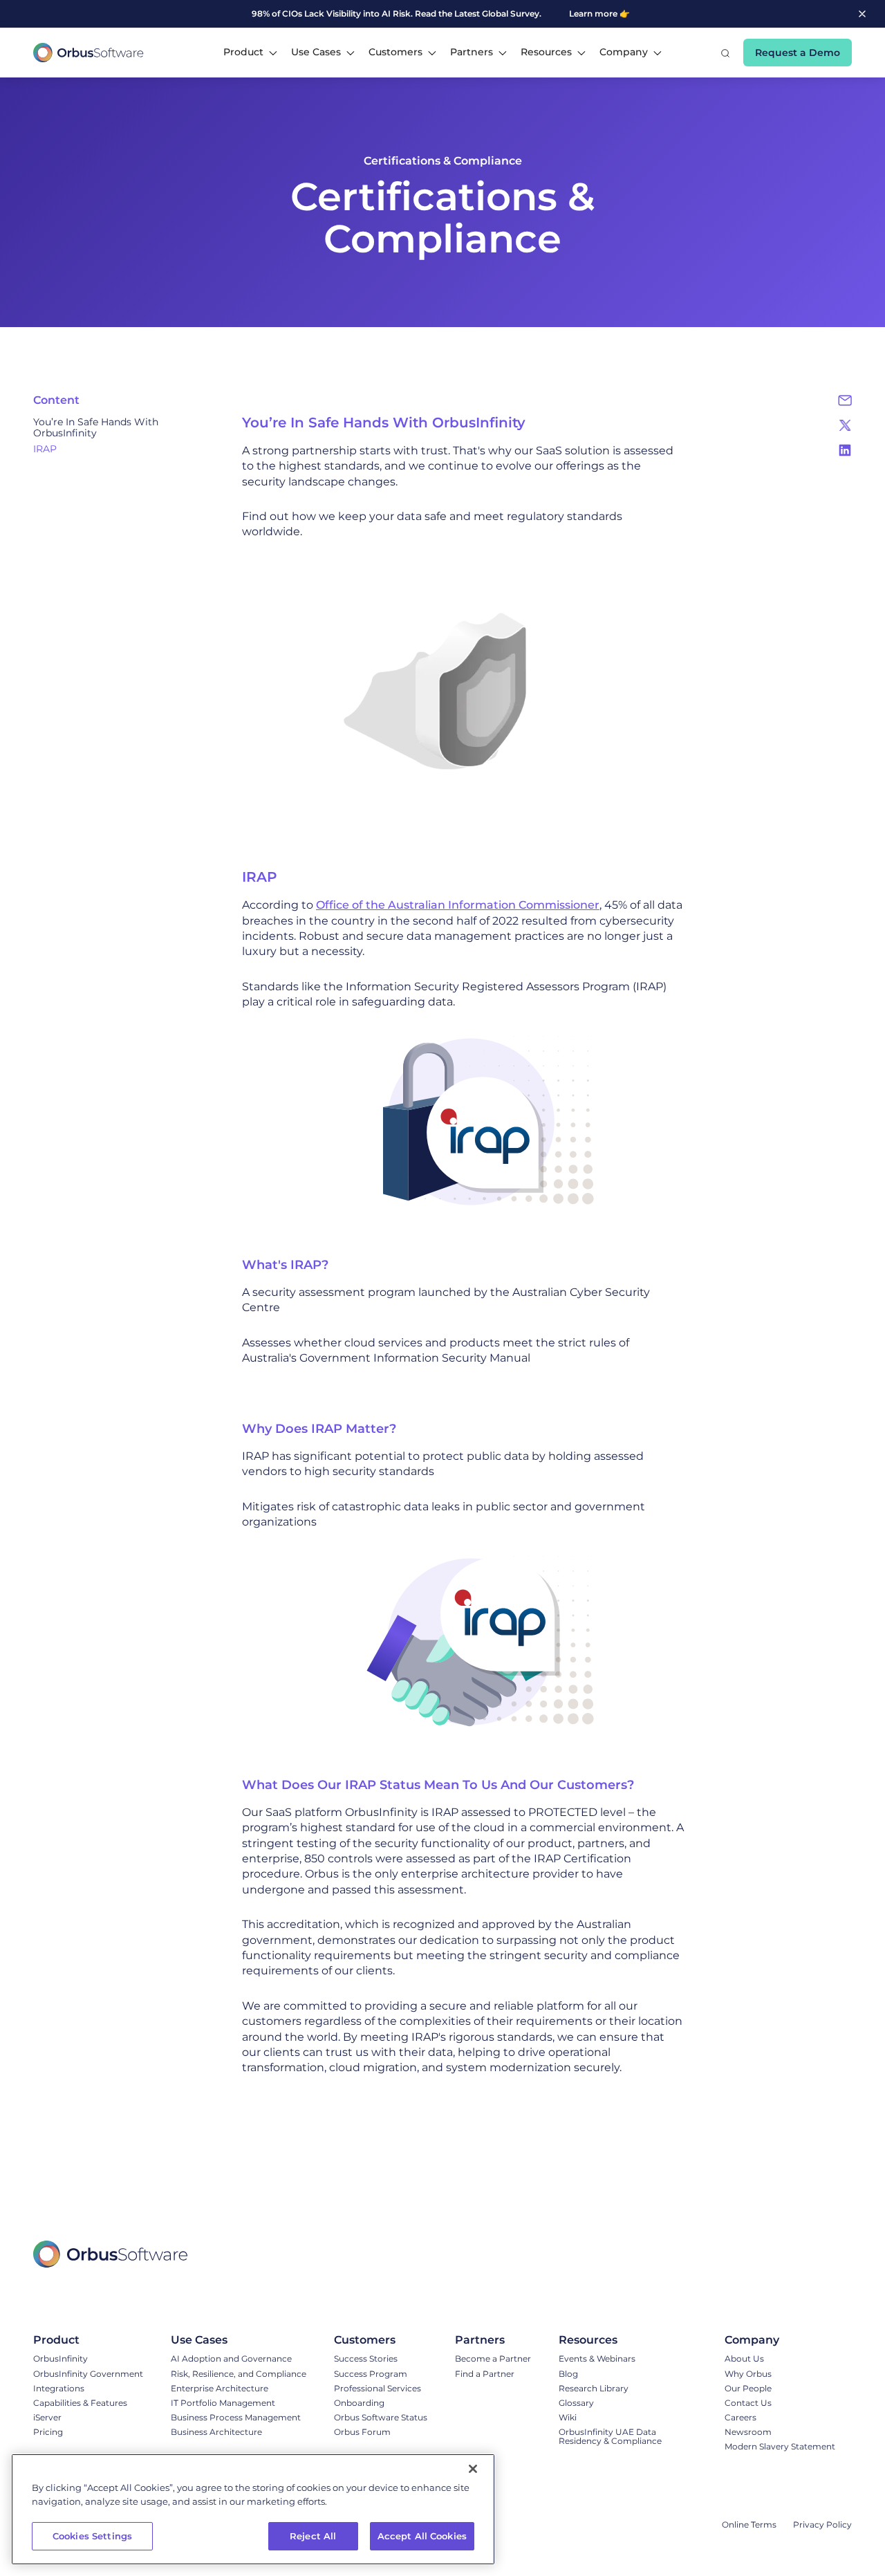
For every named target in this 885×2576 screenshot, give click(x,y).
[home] (88, 53)
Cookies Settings (92, 2536)
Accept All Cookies (422, 2536)
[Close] (473, 2469)
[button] (250, 53)
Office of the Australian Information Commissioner (458, 905)
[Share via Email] (845, 400)
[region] (253, 2509)
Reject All (313, 2536)
